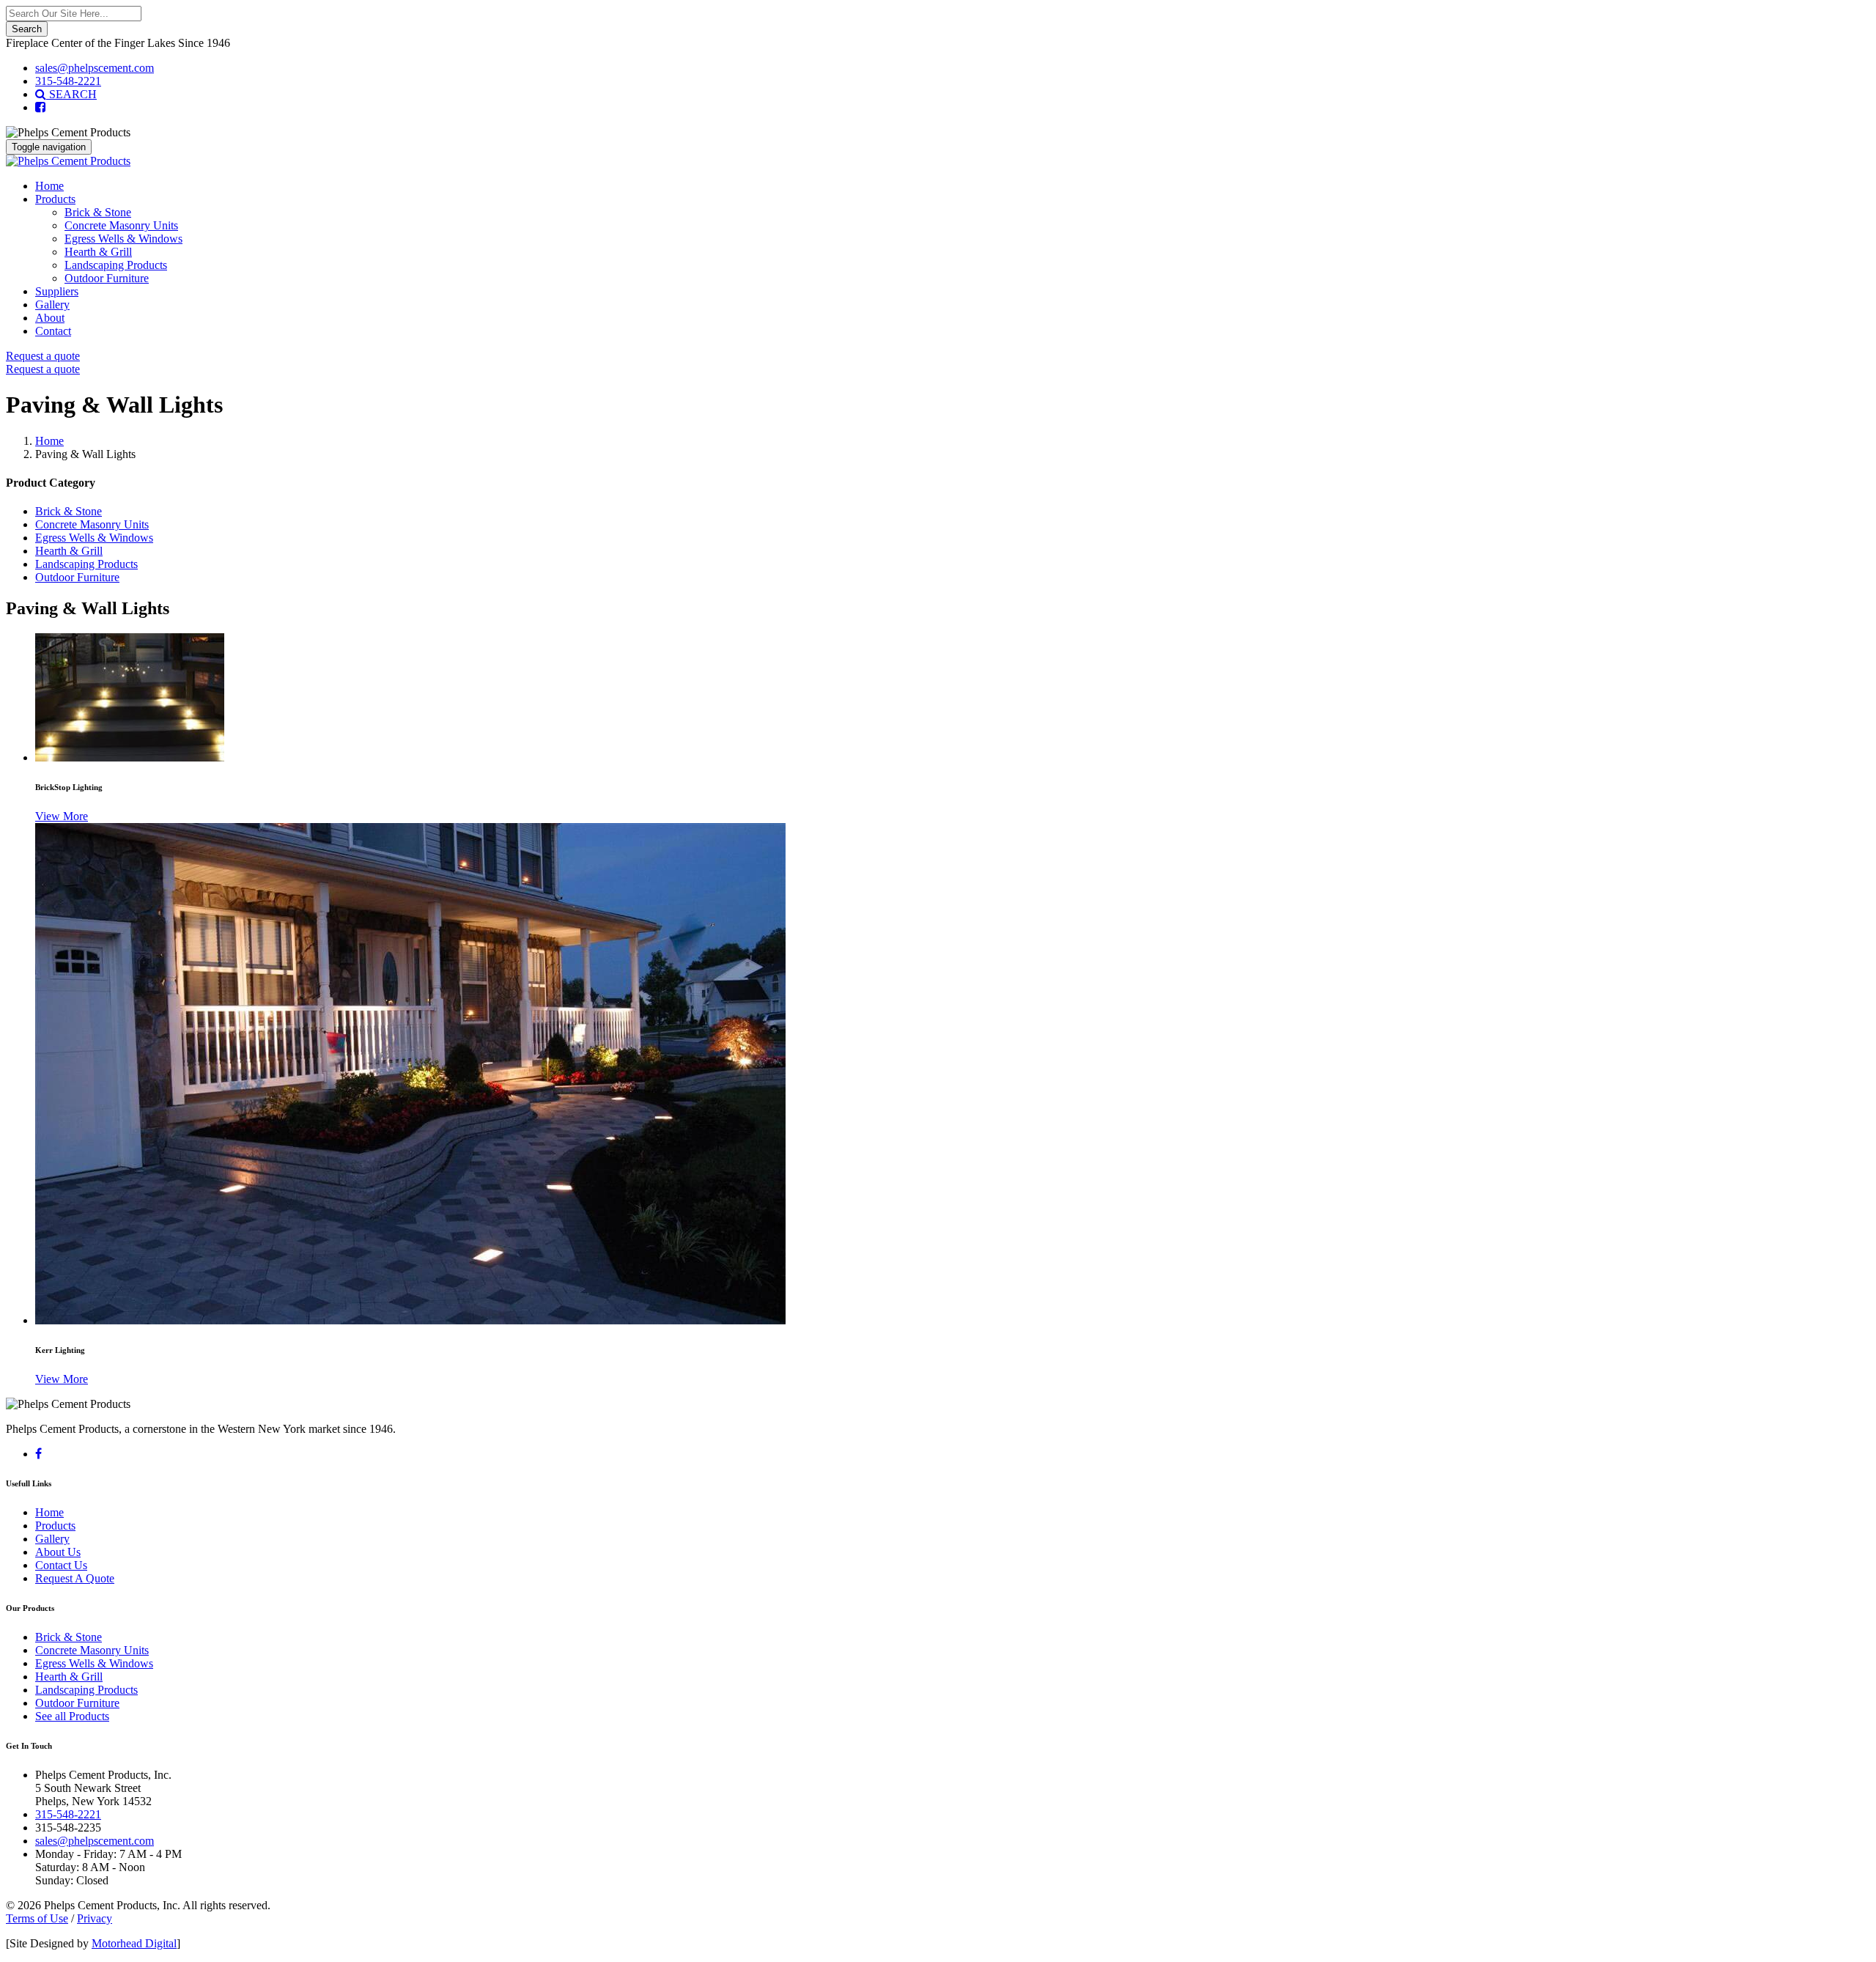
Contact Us (61, 1565)
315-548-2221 (68, 81)
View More (62, 816)
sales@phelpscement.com (95, 68)
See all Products (72, 1716)
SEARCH (71, 94)
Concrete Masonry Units (121, 225)
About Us (58, 1552)
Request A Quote (75, 1578)
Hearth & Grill (98, 252)
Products (55, 199)
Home (49, 186)
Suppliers (57, 291)
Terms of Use (37, 1918)
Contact (53, 331)
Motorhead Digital (134, 1943)
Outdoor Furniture (107, 278)
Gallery (52, 305)
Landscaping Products (116, 265)
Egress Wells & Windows (123, 239)
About (50, 318)
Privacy (95, 1918)
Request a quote (43, 356)
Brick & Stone (98, 212)
